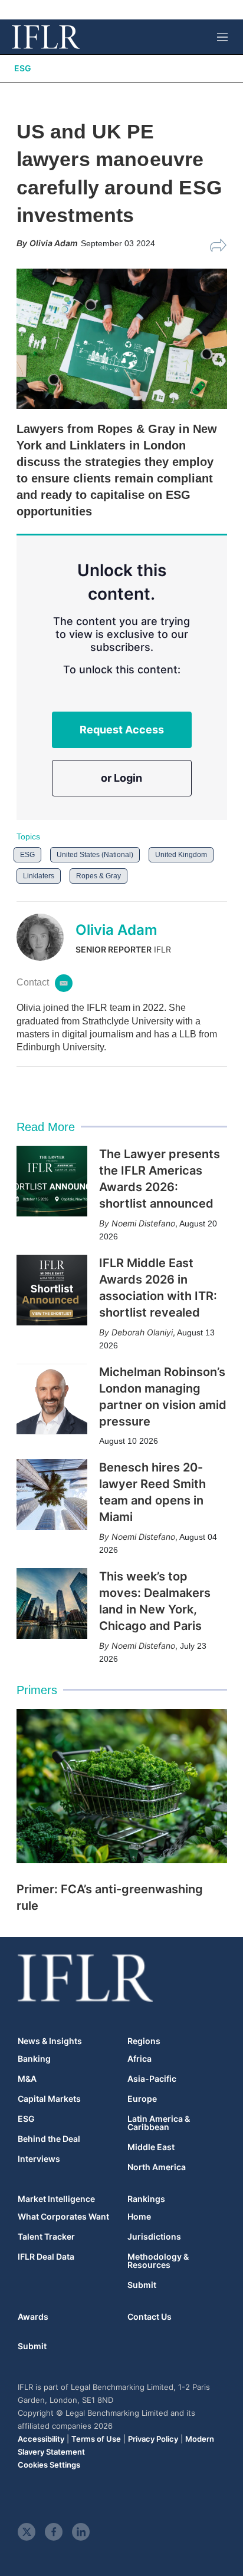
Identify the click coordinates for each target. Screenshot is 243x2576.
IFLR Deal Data (46, 2257)
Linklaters (39, 876)
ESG (23, 68)
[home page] (46, 37)
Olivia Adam (116, 930)
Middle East (151, 2147)
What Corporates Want (63, 2217)
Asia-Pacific (152, 2079)
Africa (139, 2059)
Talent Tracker (46, 2237)
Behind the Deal (49, 2139)
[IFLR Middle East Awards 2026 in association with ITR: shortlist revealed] (52, 1290)
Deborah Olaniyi (142, 1332)
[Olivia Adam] (46, 937)
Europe (142, 2099)
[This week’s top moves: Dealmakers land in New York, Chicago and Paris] (52, 1603)
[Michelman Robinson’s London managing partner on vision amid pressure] (52, 1399)
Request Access (122, 730)
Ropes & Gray (98, 876)
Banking (34, 2059)
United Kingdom (181, 855)
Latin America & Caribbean (159, 2123)
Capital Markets (49, 2099)
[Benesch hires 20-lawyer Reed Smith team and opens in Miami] (52, 1494)
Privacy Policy (153, 2439)
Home (139, 2217)
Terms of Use (96, 2439)
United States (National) (95, 855)
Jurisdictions (154, 2237)
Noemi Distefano (143, 1223)
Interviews (39, 2159)
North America (157, 2167)
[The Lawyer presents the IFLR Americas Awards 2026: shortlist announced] (52, 1181)
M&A (27, 2079)
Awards (33, 2317)
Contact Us (150, 2317)
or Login (121, 778)
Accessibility (41, 2439)
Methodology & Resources (158, 2261)
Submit (142, 2285)
